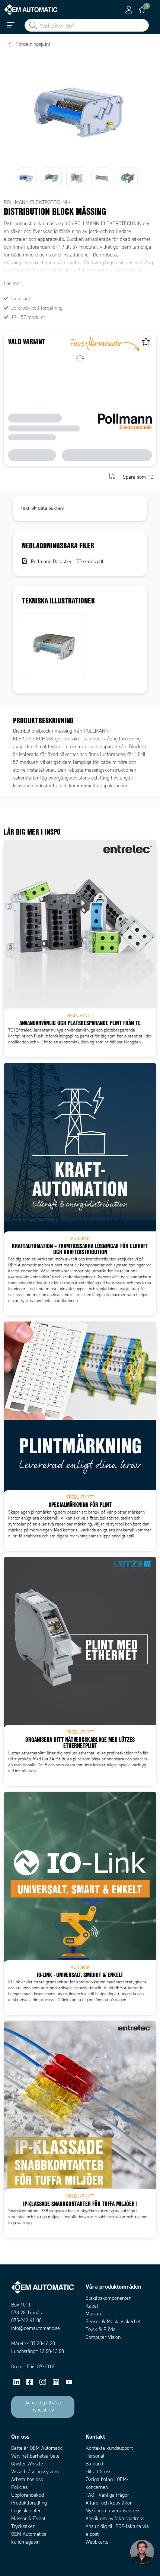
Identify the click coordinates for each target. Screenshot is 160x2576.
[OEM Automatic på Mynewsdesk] (56, 2382)
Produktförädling (29, 2503)
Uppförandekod (28, 2495)
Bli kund (94, 2464)
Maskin (93, 2314)
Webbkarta (97, 2542)
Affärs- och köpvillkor (109, 2503)
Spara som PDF (140, 477)
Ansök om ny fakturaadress (115, 2518)
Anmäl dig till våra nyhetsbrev (43, 2407)
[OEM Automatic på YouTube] (69, 2382)
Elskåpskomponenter (108, 2298)
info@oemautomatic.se (36, 2328)
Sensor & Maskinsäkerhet (113, 2322)
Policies (19, 2487)
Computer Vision (103, 2337)
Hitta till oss (98, 2472)
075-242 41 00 (26, 2320)
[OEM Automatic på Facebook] (30, 2382)
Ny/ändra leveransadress (113, 2511)
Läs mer (12, 283)
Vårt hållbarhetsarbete (35, 2456)
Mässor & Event (28, 2518)
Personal (95, 2456)
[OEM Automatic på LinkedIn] (17, 2382)
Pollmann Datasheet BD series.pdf (67, 562)
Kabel (92, 2306)
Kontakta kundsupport (109, 2448)
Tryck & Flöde (101, 2329)
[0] (142, 10)
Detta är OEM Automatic (37, 2448)
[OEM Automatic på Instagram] (43, 2382)
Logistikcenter (26, 2511)
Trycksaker (23, 2526)
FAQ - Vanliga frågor (107, 2495)
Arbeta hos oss (27, 2479)
